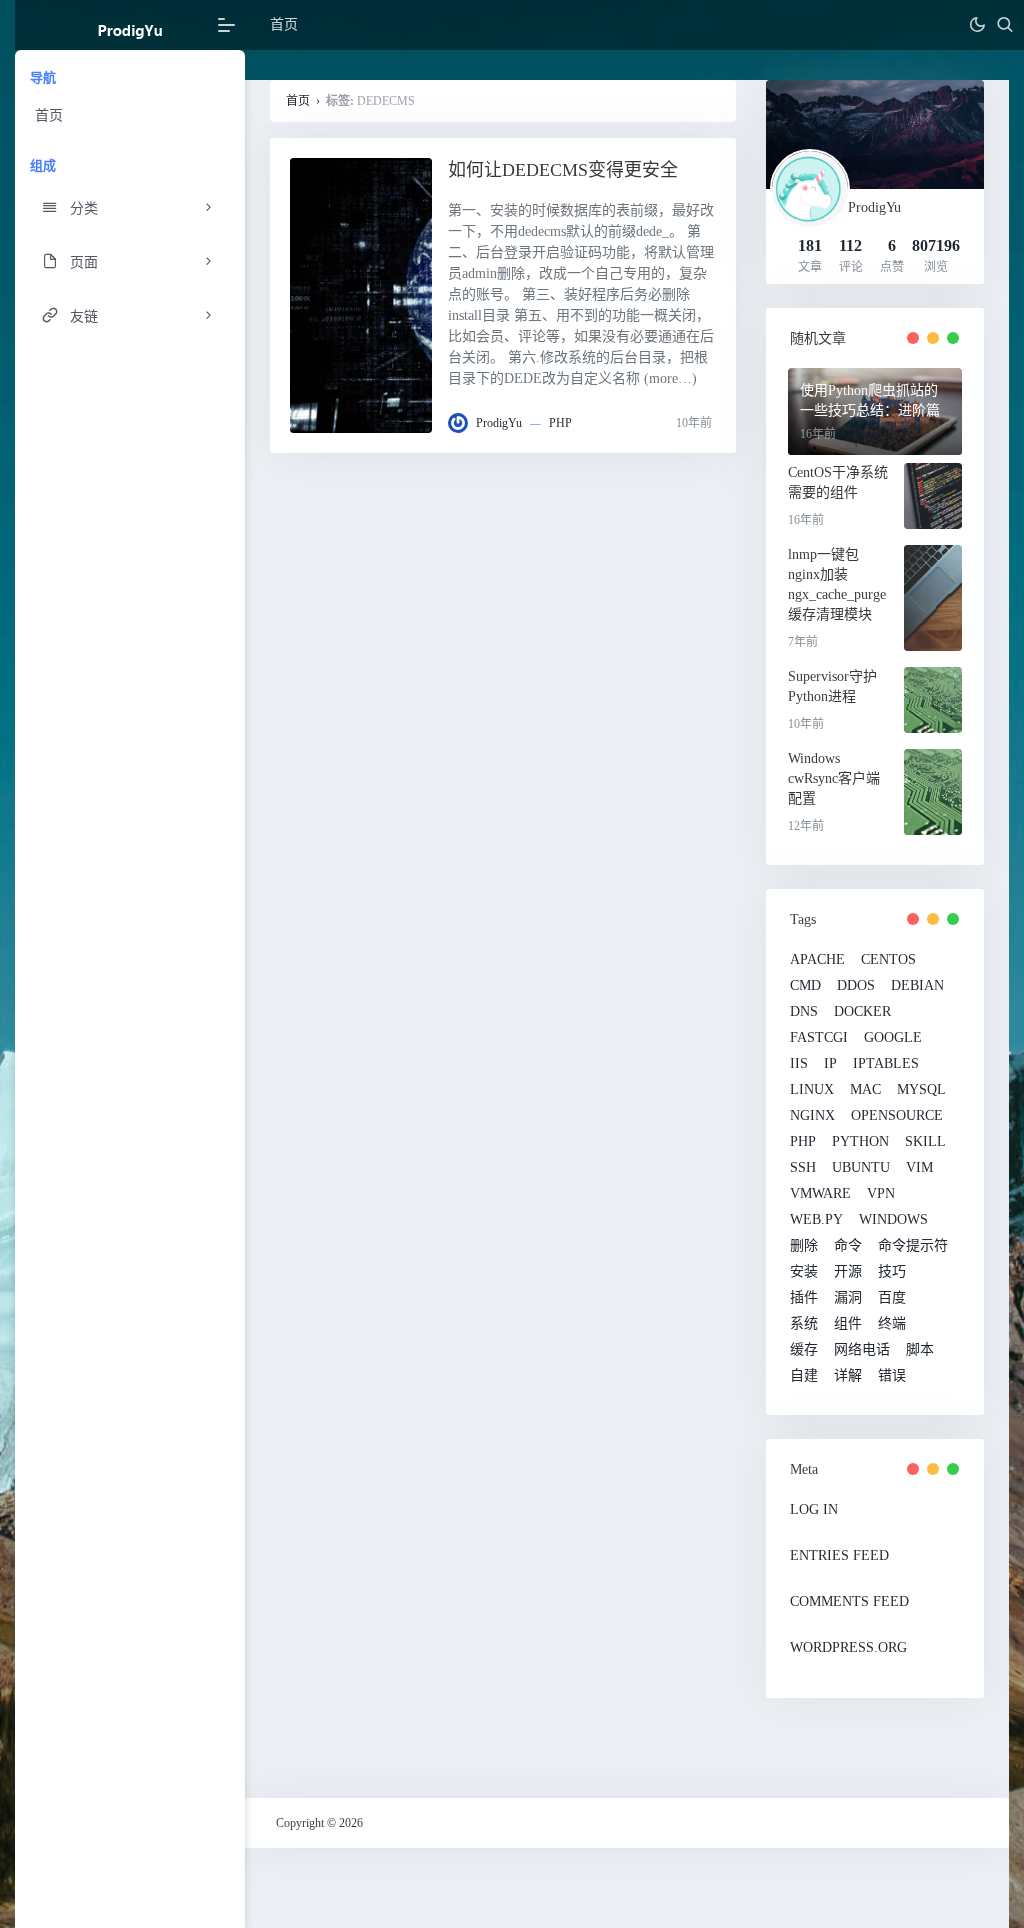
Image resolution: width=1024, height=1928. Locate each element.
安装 (804, 1272)
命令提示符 (913, 1246)
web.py (816, 1220)
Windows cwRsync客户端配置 (834, 778)
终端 (892, 1324)
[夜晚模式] (977, 25)
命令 (848, 1246)
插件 (804, 1298)
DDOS (856, 986)
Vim (919, 1168)
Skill (925, 1142)
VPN (881, 1194)
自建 (804, 1376)
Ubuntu (861, 1168)
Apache (817, 960)
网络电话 (862, 1350)
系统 (804, 1324)
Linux (812, 1090)
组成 (43, 165)
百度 (892, 1298)
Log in (814, 1509)
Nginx (812, 1116)
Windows (893, 1220)
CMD (805, 986)
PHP (560, 423)
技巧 (892, 1272)
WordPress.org (848, 1647)
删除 (804, 1246)
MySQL (921, 1090)
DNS (804, 1012)
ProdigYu (499, 423)
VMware (820, 1194)
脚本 (920, 1350)
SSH (803, 1168)
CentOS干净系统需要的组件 (838, 482)
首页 (49, 115)
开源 (848, 1272)
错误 (892, 1376)
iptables (886, 1064)
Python (860, 1142)
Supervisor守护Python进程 (832, 686)
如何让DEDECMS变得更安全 (563, 170)
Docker (862, 1012)
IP (830, 1064)
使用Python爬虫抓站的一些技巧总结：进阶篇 (870, 400)
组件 (848, 1324)
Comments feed (849, 1601)
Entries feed (839, 1555)
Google (893, 1038)
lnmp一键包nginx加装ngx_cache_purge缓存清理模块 (837, 584)
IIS (799, 1064)
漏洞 (848, 1298)
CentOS (888, 960)
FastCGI (819, 1038)
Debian (917, 986)
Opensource (897, 1116)
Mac (865, 1090)
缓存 (804, 1350)
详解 (848, 1376)
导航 (43, 77)
